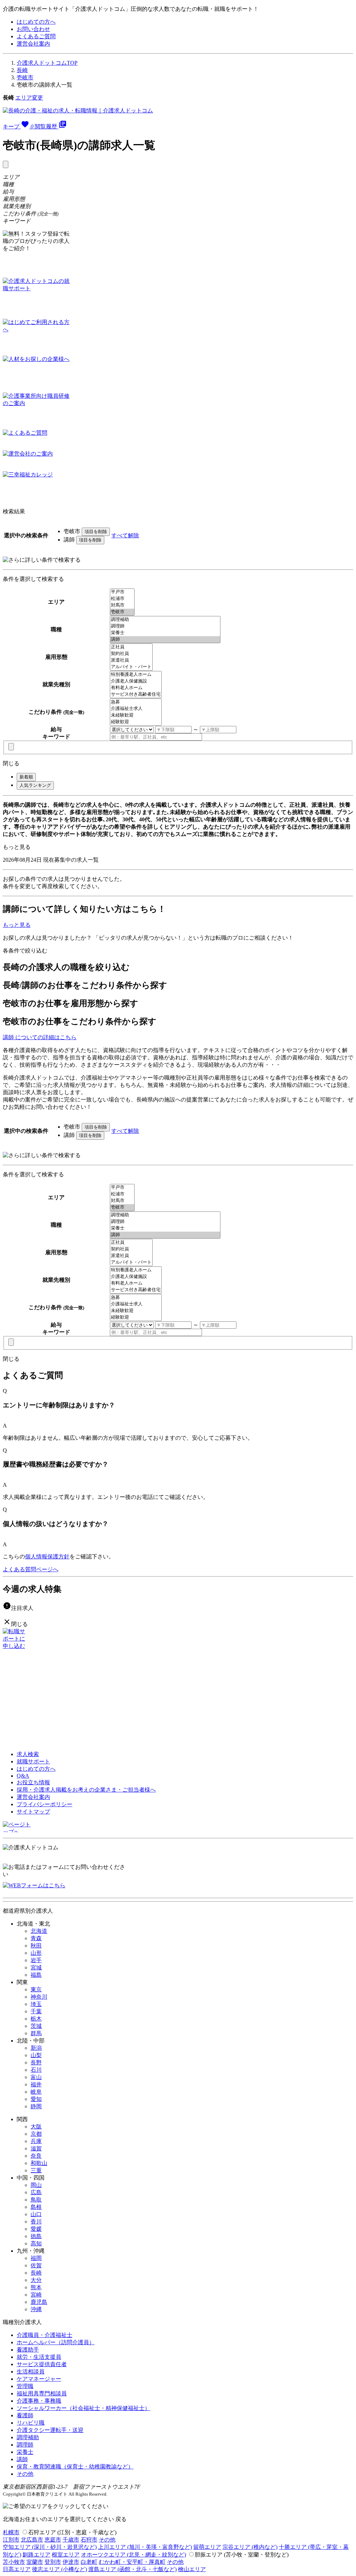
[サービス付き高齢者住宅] (136, 694)
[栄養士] (165, 633)
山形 (36, 1953)
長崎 (22, 70)
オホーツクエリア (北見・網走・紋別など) (133, 2555)
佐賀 (36, 2265)
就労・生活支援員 (39, 2357)
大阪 (36, 2127)
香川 (36, 2222)
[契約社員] (131, 654)
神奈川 (39, 1997)
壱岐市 (25, 77)
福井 (36, 2084)
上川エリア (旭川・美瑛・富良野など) (145, 2547)
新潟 (36, 2048)
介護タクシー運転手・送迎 (50, 2430)
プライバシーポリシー (44, 1804)
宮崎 (36, 2295)
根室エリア (66, 2555)
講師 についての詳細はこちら (40, 1037)
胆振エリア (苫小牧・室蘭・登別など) (242, 2555)
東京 (36, 1989)
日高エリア (17, 2569)
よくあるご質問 (36, 36)
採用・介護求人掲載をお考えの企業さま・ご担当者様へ (86, 1790)
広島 (36, 2192)
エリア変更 (29, 98)
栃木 (36, 2019)
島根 (36, 2207)
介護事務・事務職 (39, 2401)
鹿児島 (39, 2302)
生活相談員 (31, 2372)
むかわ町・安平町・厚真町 (132, 2562)
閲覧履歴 (51, 127)
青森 (36, 1938)
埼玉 (36, 2004)
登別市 (53, 2562)
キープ (18, 127)
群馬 (36, 2033)
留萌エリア (207, 2547)
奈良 (36, 2156)
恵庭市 (53, 2540)
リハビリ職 (31, 2423)
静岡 (36, 2106)
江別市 (11, 2540)
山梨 (36, 2055)
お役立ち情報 (33, 1782)
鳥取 (36, 2200)
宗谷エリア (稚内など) (250, 2547)
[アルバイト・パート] (131, 667)
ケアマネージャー (39, 2379)
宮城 (36, 1967)
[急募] (136, 702)
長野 (36, 2063)
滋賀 (36, 2148)
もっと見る (17, 847)
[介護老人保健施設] (136, 681)
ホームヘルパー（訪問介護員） (56, 2342)
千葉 (36, 2011)
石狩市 (89, 2540)
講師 (22, 2459)
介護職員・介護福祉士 (44, 2335)
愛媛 (36, 2229)
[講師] (165, 639)
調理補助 (28, 2437)
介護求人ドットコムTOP (47, 63)
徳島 (36, 2236)
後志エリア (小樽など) (59, 2569)
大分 (36, 2280)
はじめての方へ (36, 22)
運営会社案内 (33, 44)
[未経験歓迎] (136, 715)
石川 (36, 2070)
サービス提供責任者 (42, 2364)
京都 (36, 2134)
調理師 (25, 2445)
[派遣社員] (131, 660)
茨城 (36, 2026)
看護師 (25, 2415)
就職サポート (33, 1761)
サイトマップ (33, 1812)
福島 (36, 1975)
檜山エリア (192, 2569)
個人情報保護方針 (47, 1556)
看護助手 (28, 2350)
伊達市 (71, 2562)
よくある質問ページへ (31, 1569)
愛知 (36, 2099)
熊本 (36, 2287)
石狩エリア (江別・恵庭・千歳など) (72, 2532)
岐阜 (36, 2092)
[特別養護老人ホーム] (136, 675)
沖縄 (36, 2309)
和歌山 (39, 2163)
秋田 (36, 1946)
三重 (36, 2170)
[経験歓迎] (136, 722)
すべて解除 (125, 535)
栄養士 (25, 2452)
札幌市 (11, 2532)
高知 (36, 2243)
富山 (36, 2077)
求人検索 (28, 1754)
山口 (36, 2214)
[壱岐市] (122, 612)
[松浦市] (122, 599)
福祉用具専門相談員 (42, 2393)
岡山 (36, 2185)
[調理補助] (165, 620)
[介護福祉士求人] (136, 709)
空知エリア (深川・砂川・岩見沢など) (50, 2547)
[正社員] (131, 647)
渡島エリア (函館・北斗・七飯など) (132, 2569)
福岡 (36, 2258)
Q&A (23, 1776)
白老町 (89, 2562)
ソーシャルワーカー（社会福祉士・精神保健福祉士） (83, 2408)
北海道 (39, 1931)
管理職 (25, 2386)
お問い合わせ (33, 29)
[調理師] (165, 626)
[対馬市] (122, 605)
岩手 (36, 1960)
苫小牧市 (14, 2562)
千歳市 (71, 2540)
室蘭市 (35, 2562)
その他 (25, 2474)
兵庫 (36, 2141)
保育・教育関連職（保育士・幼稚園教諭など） (75, 2467)
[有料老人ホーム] (136, 688)
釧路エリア (37, 2555)
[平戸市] (122, 592)
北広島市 (32, 2540)
